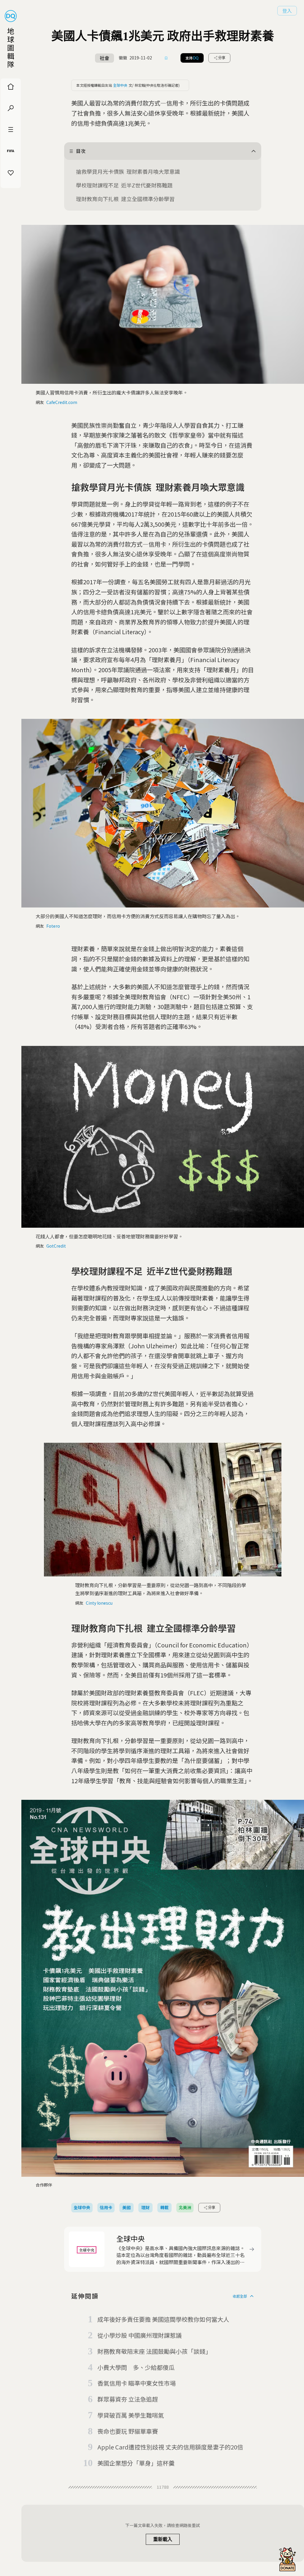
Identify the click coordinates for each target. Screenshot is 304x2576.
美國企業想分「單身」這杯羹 (136, 2463)
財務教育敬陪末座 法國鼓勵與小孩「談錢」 (154, 2351)
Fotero (53, 926)
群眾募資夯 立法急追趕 (128, 2399)
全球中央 (120, 85)
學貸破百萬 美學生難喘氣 (131, 2415)
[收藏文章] (166, 58)
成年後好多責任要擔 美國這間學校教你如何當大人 (163, 2319)
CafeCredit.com (62, 402)
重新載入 (163, 2539)
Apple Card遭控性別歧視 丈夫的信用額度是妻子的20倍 (170, 2447)
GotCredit (56, 1246)
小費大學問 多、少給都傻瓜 (136, 2367)
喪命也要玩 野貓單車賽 (128, 2431)
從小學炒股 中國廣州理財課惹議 (140, 2335)
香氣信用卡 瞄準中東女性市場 (137, 2383)
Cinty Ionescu (99, 1603)
